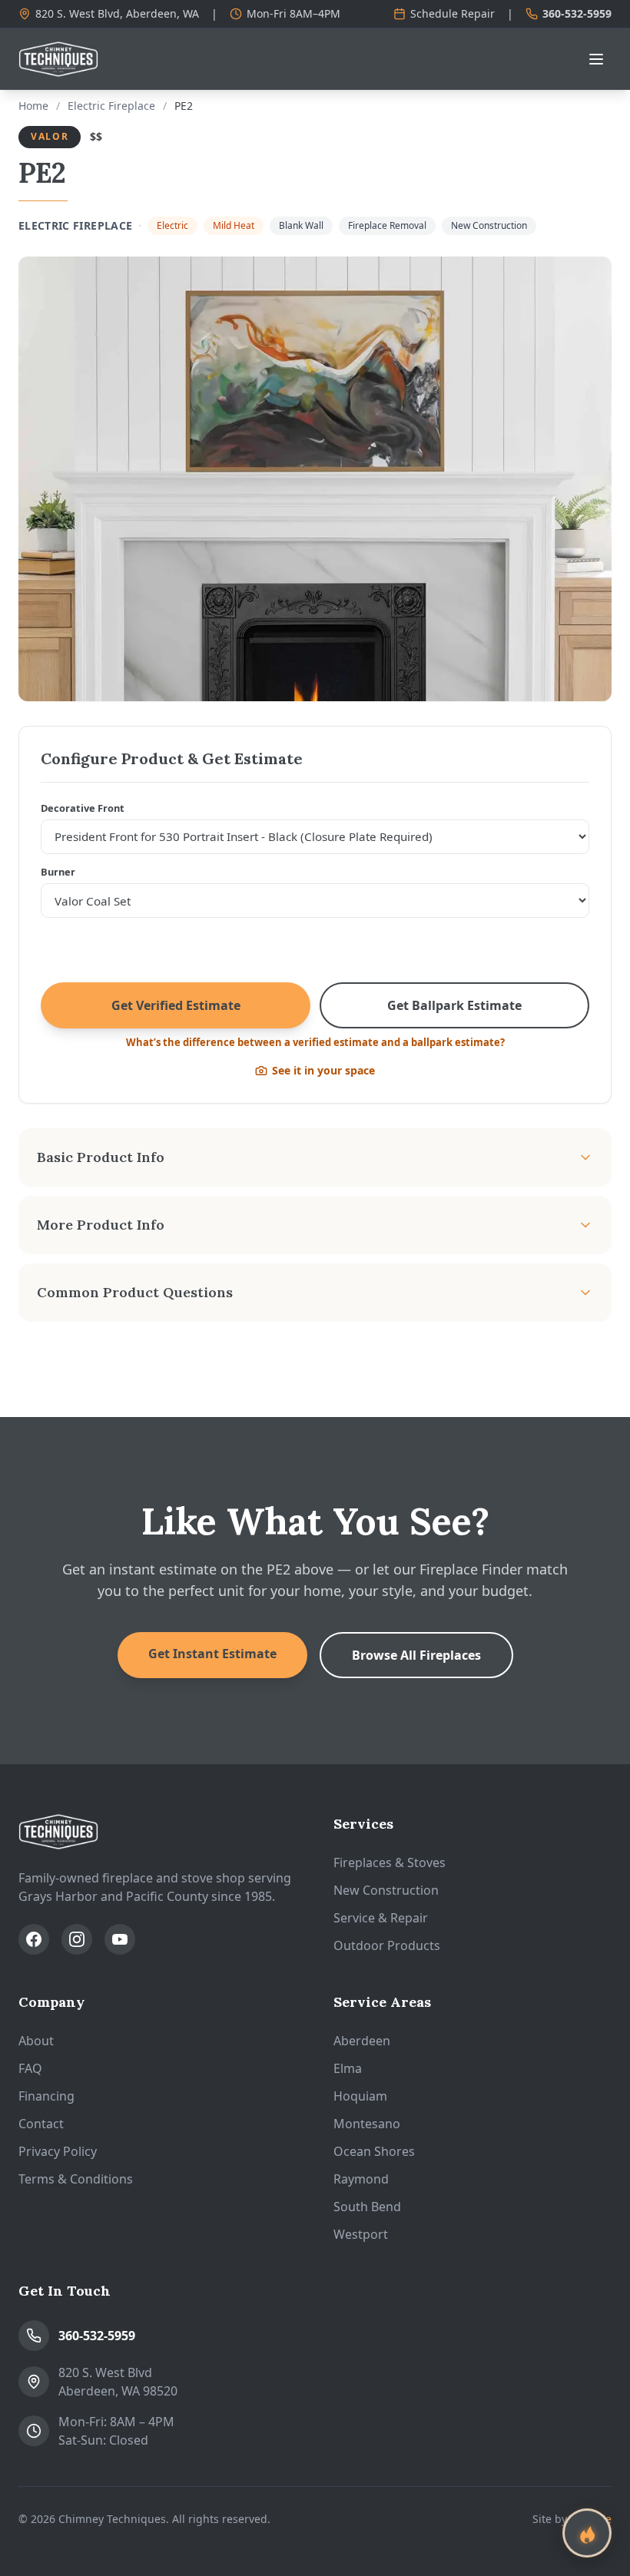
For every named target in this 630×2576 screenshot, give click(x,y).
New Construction (386, 1890)
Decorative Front (83, 808)
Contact (41, 2124)
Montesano (367, 2124)
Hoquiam (360, 2096)
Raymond (361, 2179)
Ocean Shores (374, 2151)
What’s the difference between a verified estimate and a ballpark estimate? (315, 1042)
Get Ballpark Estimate (454, 1005)
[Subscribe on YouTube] (120, 1939)
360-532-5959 (577, 13)
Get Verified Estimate (176, 1005)
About (36, 2041)
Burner (58, 872)
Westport (361, 2234)
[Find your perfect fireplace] (587, 2533)
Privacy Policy (58, 2151)
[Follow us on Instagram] (77, 1939)
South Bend (367, 2207)
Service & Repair (381, 1918)
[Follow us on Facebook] (34, 1939)
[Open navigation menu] (596, 59)
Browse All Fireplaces (416, 1655)
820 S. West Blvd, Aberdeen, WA (117, 13)
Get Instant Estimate (212, 1654)
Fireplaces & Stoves (390, 1862)
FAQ (30, 2068)
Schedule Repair (453, 13)
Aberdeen (362, 2041)
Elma (348, 2068)
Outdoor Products (387, 1945)
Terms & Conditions (76, 2179)
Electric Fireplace (111, 106)
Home (33, 106)
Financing (46, 2096)
